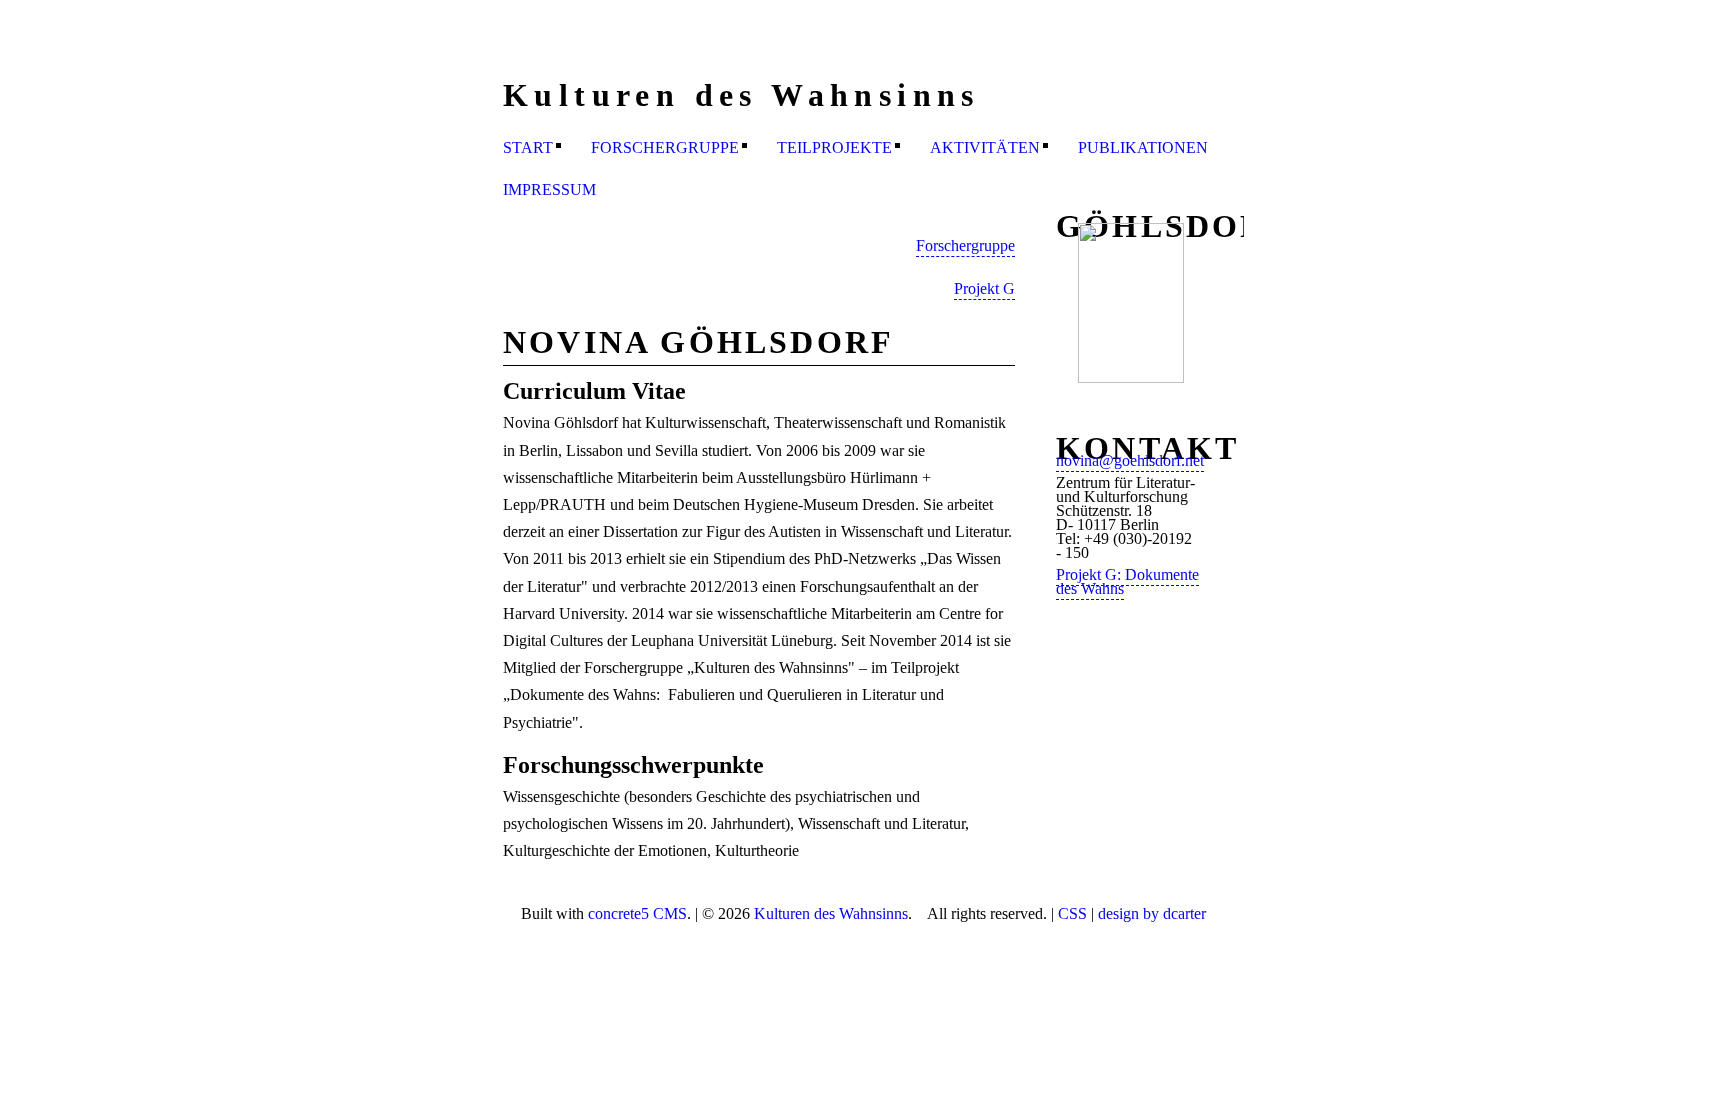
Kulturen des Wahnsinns (831, 913)
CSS (1072, 913)
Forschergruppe (665, 147)
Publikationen (1143, 147)
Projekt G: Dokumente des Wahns (1127, 581)
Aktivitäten (985, 147)
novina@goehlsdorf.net (1130, 460)
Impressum (549, 189)
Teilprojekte (834, 147)
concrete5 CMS (637, 913)
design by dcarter (1152, 913)
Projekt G (984, 288)
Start (528, 147)
